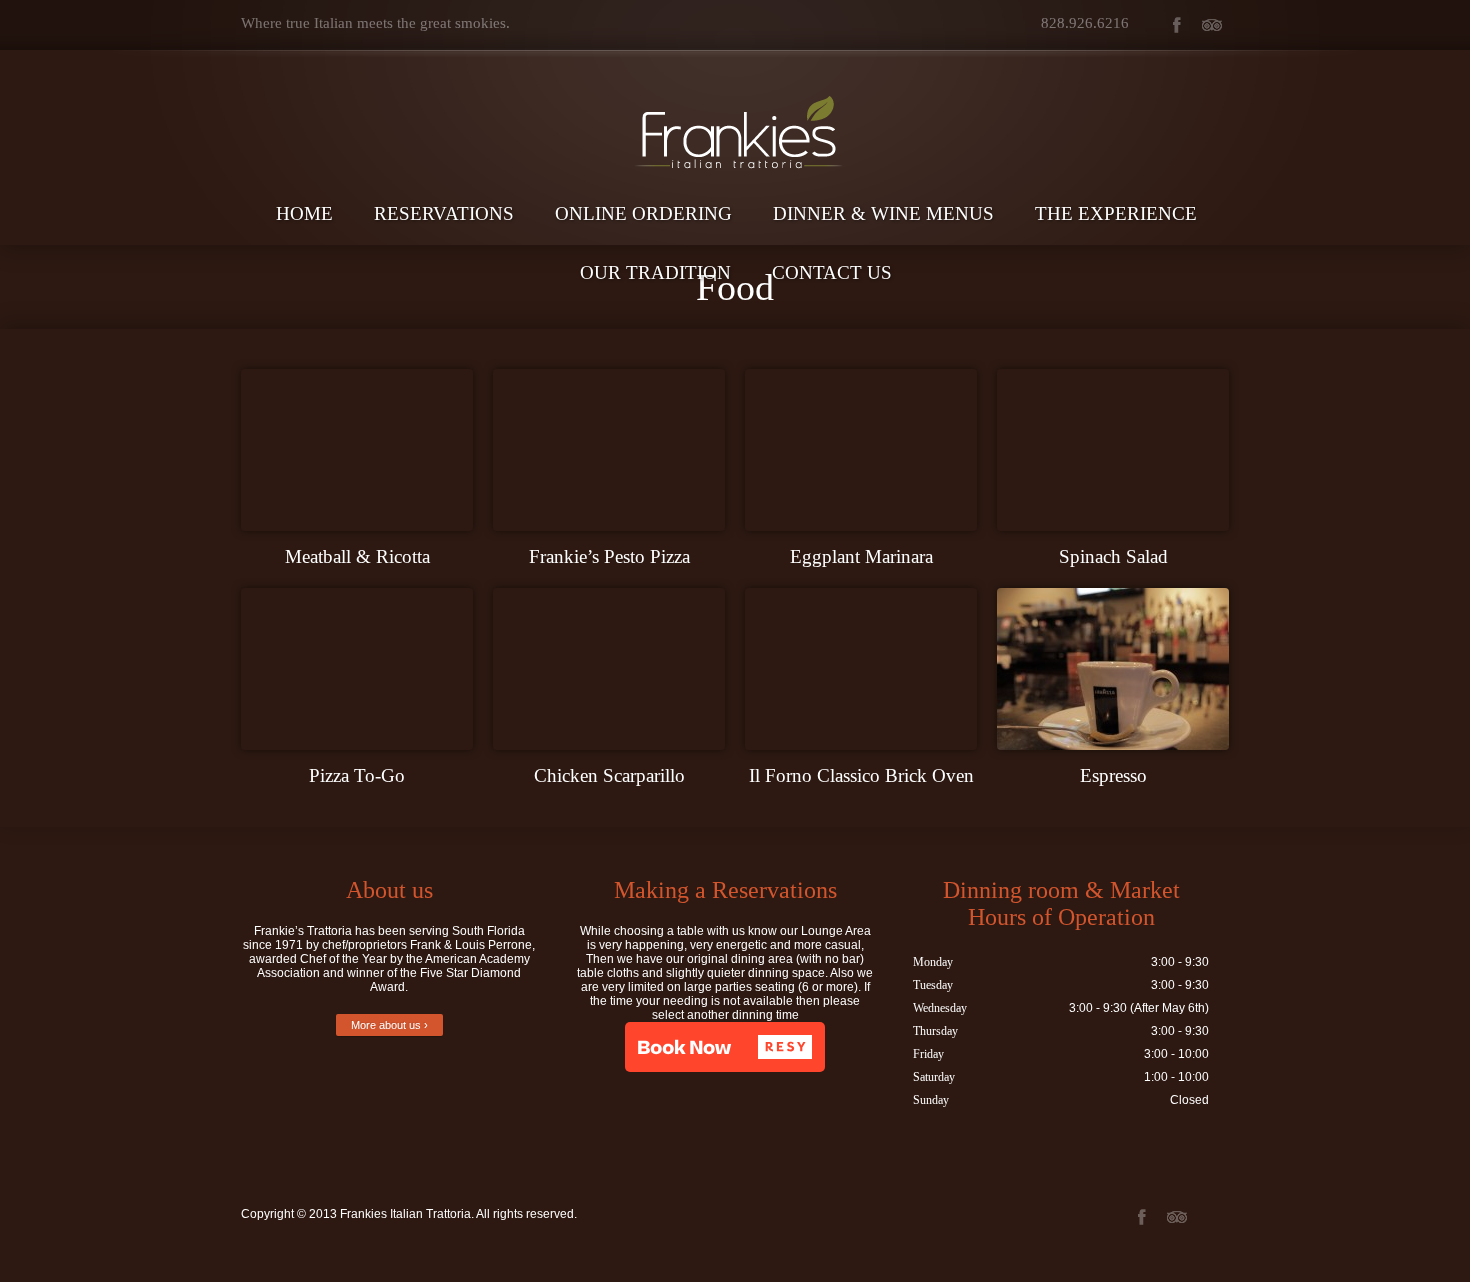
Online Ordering (643, 213)
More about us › (389, 1025)
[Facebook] (1176, 25)
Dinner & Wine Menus (883, 213)
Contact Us (832, 272)
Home (304, 213)
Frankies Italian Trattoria (405, 1214)
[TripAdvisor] (1211, 25)
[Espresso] (1113, 669)
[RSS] (1211, 1217)
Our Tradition (655, 272)
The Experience (1116, 213)
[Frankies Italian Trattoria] (735, 96)
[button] (725, 1047)
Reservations (444, 213)
